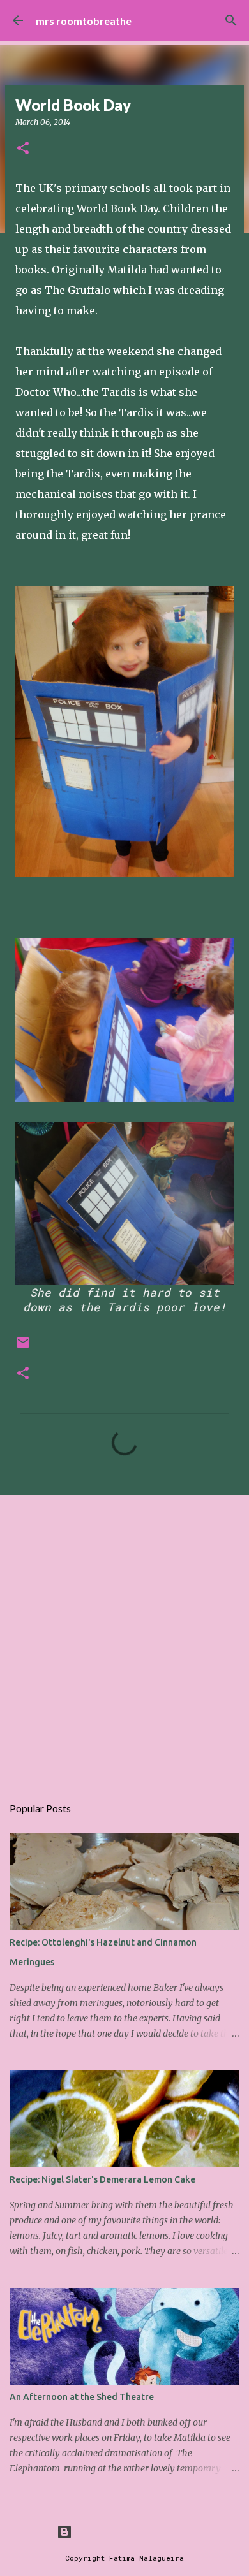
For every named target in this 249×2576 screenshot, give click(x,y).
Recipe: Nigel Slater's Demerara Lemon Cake (102, 2179)
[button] (23, 149)
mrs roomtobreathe (84, 21)
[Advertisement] (124, 1638)
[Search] (231, 20)
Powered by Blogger (132, 2532)
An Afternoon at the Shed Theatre (82, 2397)
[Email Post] (23, 1347)
